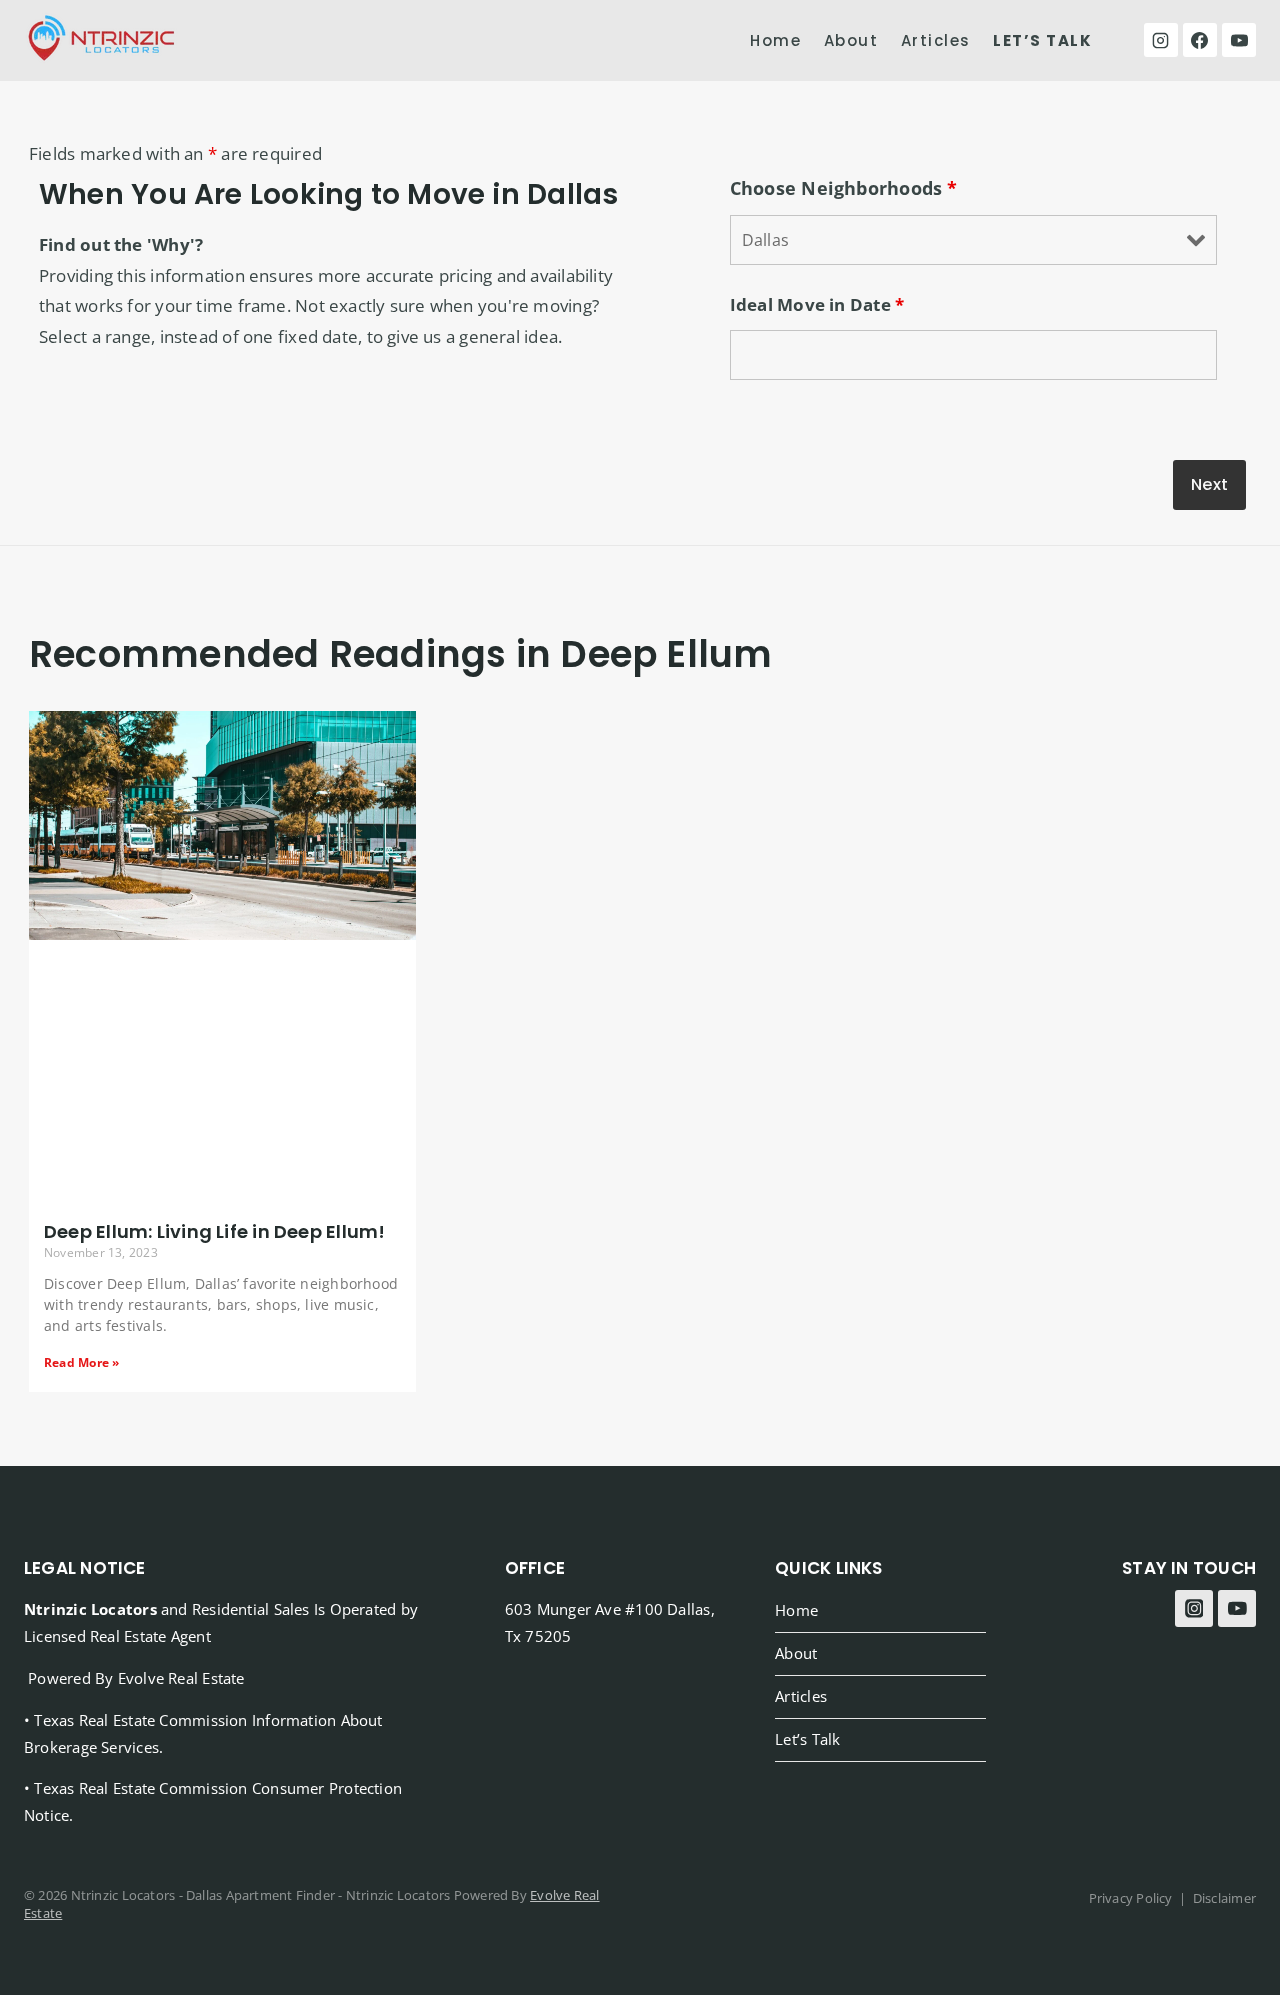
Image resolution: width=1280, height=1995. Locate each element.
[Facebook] (1200, 40)
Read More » (81, 1362)
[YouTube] (1239, 40)
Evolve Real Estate (181, 1678)
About (851, 40)
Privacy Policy (1131, 1898)
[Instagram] (1161, 40)
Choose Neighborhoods (844, 188)
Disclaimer (1224, 1898)
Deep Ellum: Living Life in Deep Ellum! (214, 1231)
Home (775, 40)
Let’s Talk (807, 1739)
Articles (936, 40)
